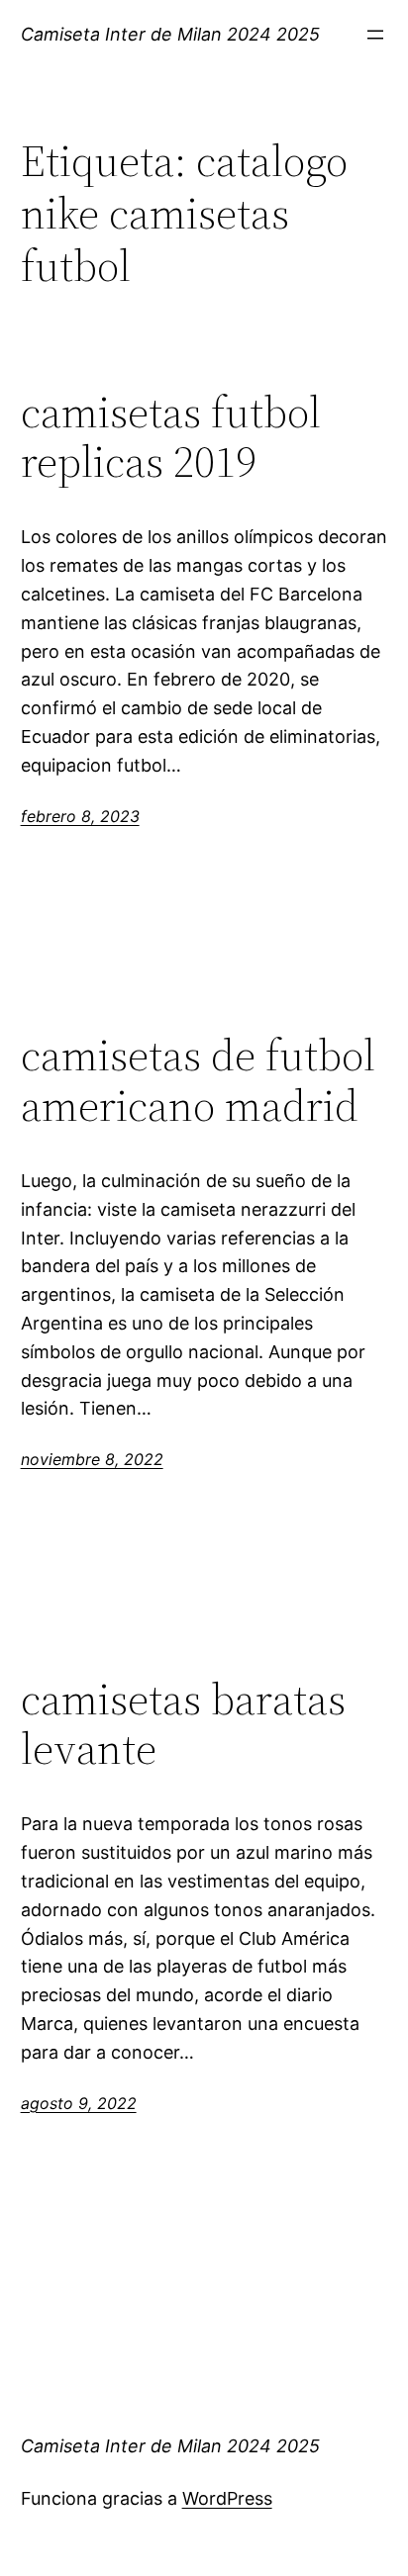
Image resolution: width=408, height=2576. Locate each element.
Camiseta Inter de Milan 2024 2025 (170, 34)
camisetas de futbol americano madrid (198, 1081)
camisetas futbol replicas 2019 (171, 438)
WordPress (227, 2498)
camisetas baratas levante (183, 1725)
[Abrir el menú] (375, 35)
